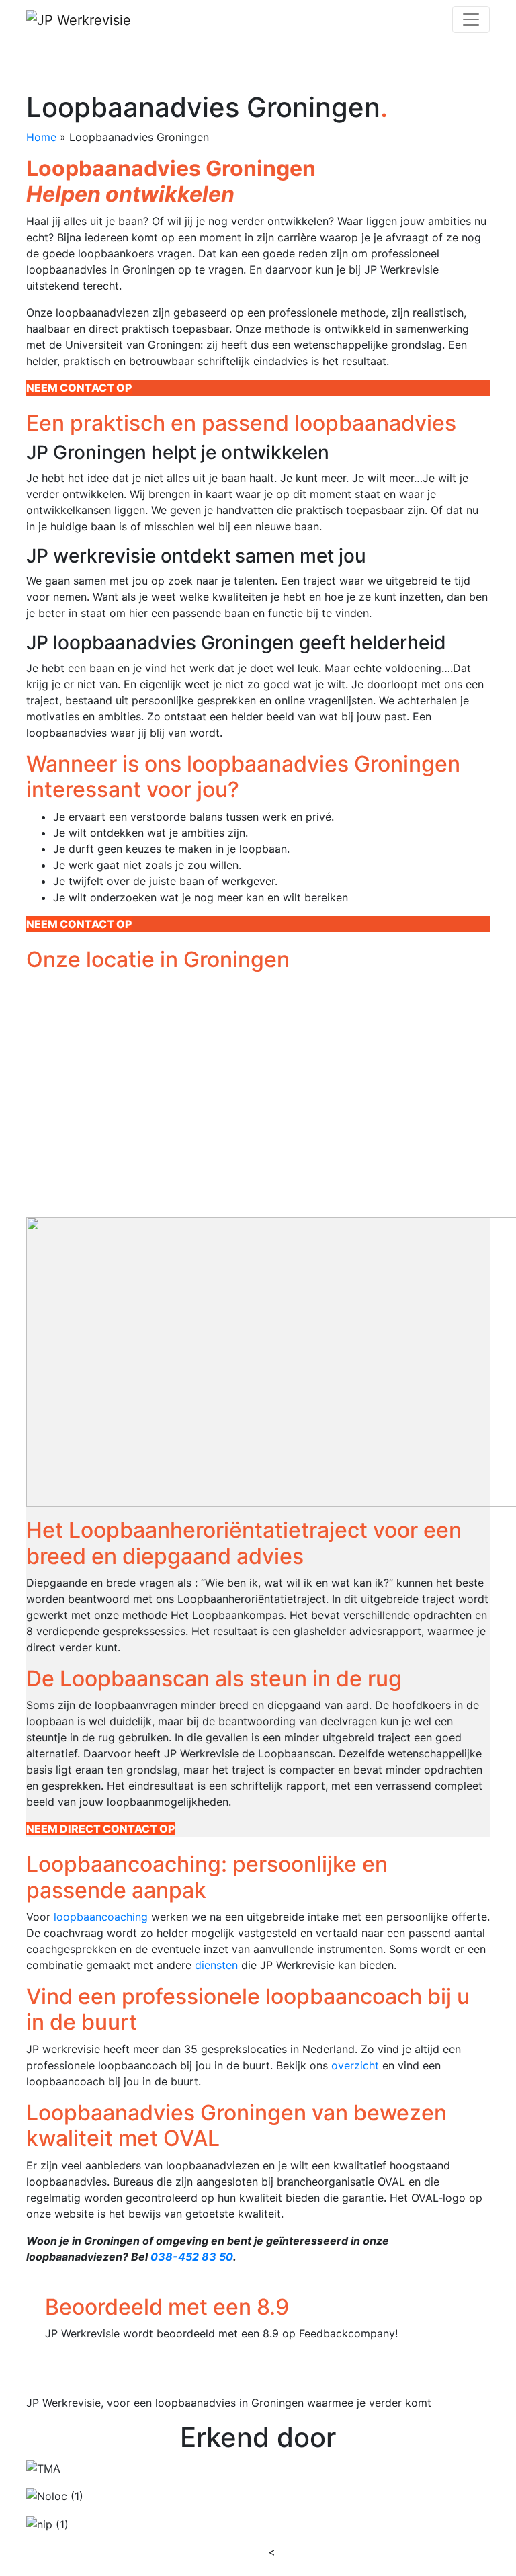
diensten (216, 1965)
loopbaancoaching (101, 1917)
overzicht (355, 2065)
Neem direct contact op (100, 1829)
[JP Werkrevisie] (79, 19)
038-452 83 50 (192, 2257)
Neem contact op (79, 388)
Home (41, 137)
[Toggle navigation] (471, 19)
